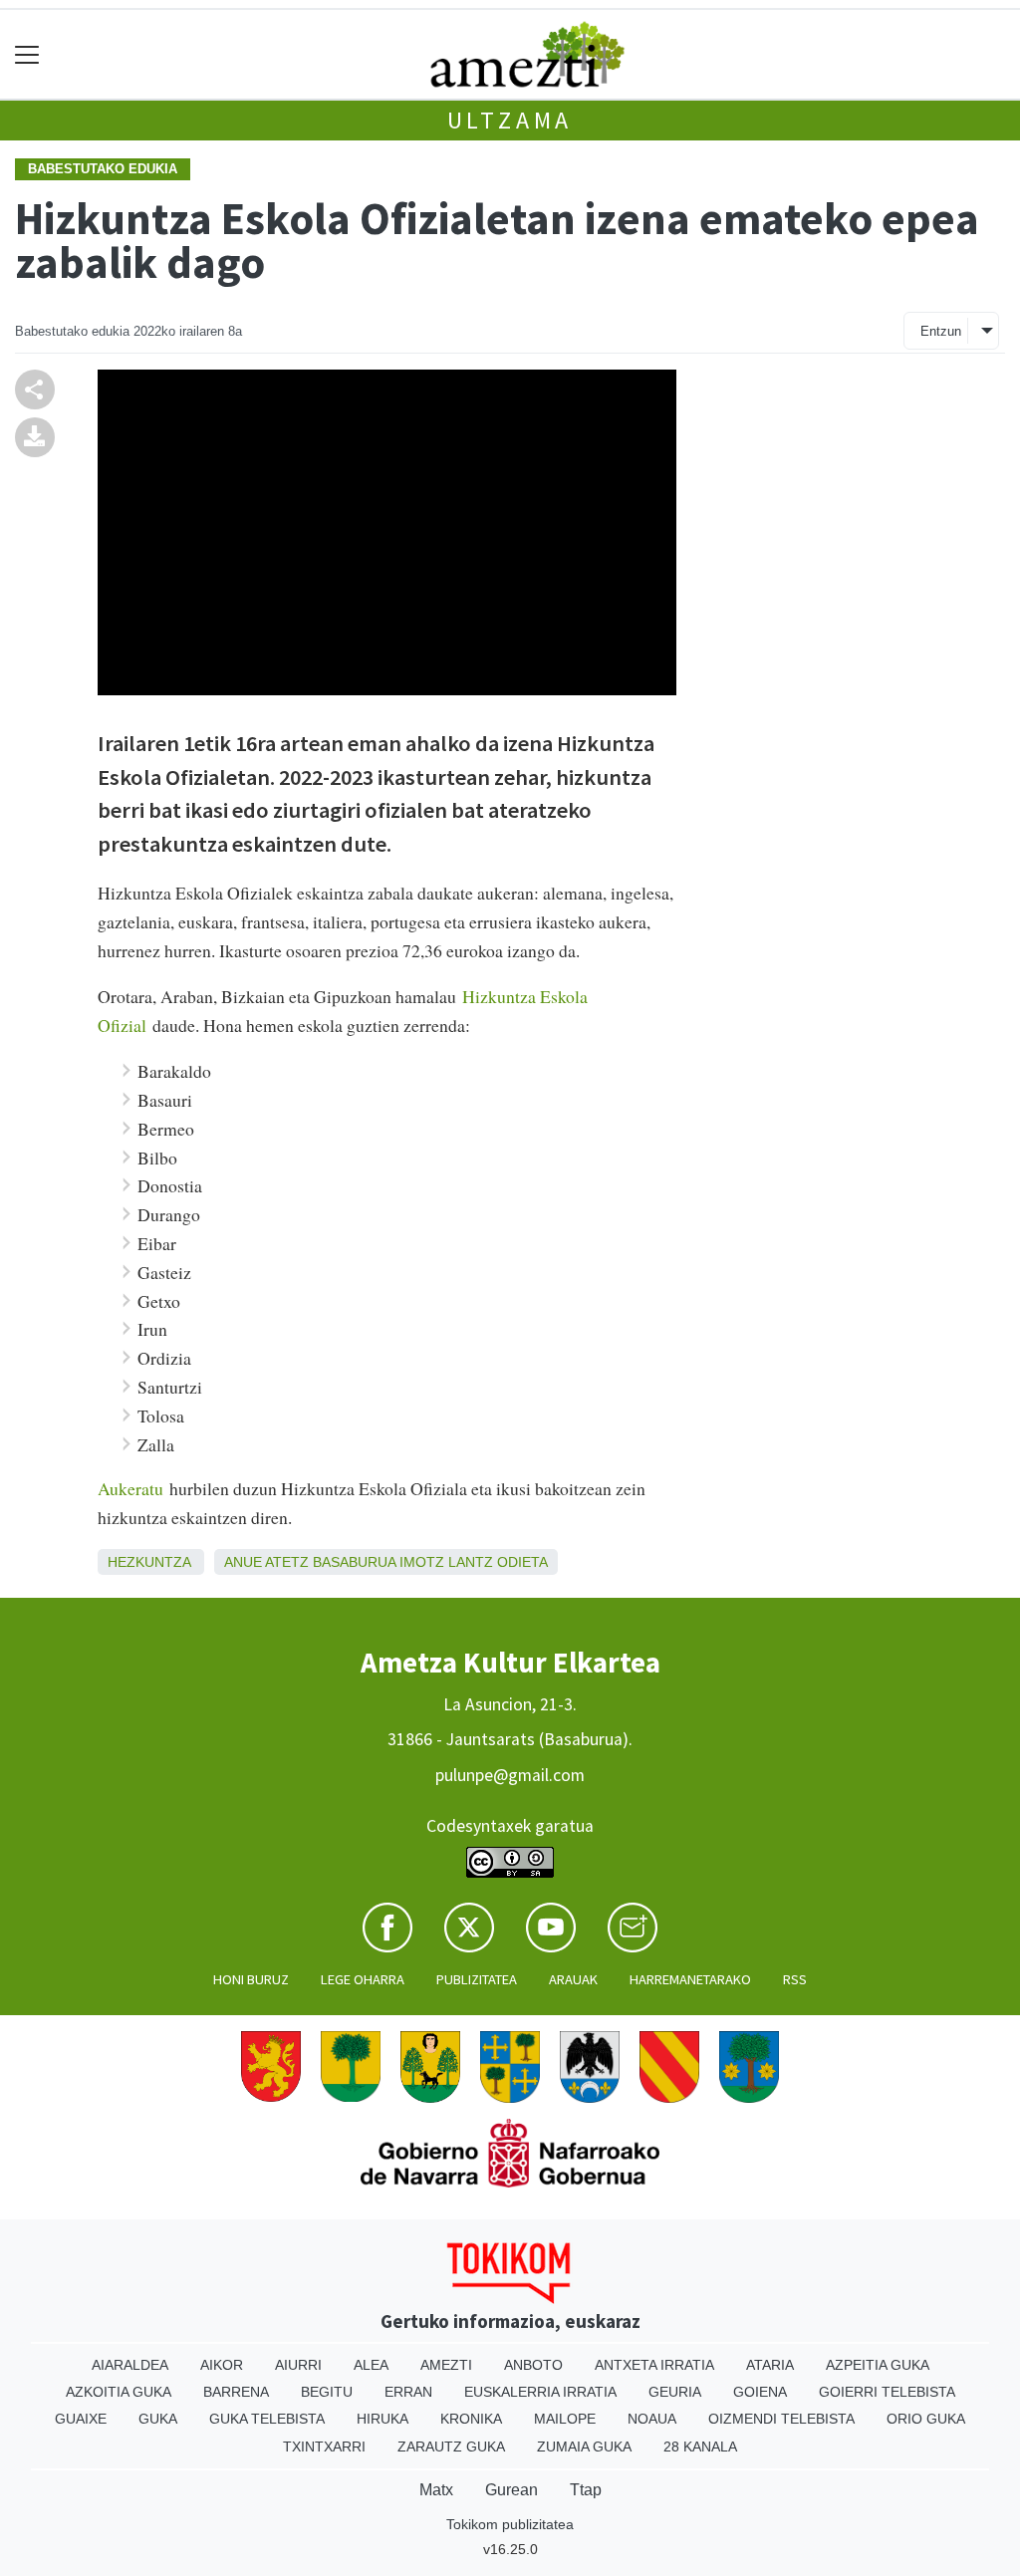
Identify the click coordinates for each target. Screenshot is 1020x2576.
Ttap (586, 2490)
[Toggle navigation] (27, 54)
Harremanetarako (690, 1979)
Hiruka (382, 2419)
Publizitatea (477, 1979)
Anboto (533, 2365)
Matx (436, 2490)
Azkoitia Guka (119, 2392)
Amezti (446, 2365)
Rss (795, 1979)
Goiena (760, 2392)
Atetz (287, 1562)
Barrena (236, 2392)
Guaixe (81, 2419)
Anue (243, 1562)
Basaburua (354, 1562)
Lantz (471, 1562)
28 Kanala (700, 2447)
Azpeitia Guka (878, 2365)
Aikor (222, 2365)
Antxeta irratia (654, 2365)
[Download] (35, 435)
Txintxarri (324, 2447)
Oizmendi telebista (781, 2419)
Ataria (770, 2365)
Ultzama (510, 120)
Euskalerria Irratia (540, 2392)
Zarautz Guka (451, 2447)
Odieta (522, 1562)
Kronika (471, 2419)
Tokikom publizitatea (510, 2524)
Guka (158, 2419)
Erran (408, 2392)
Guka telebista (267, 2419)
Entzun (941, 331)
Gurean (511, 2490)
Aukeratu (130, 1488)
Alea (371, 2365)
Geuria (675, 2392)
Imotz (422, 1562)
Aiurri (298, 2365)
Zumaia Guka (584, 2447)
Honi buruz (251, 1979)
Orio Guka (926, 2419)
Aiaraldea (130, 2365)
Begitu (327, 2392)
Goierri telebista (887, 2392)
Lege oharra (363, 1979)
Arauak (573, 1979)
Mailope (565, 2419)
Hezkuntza (149, 1562)
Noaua (652, 2419)
